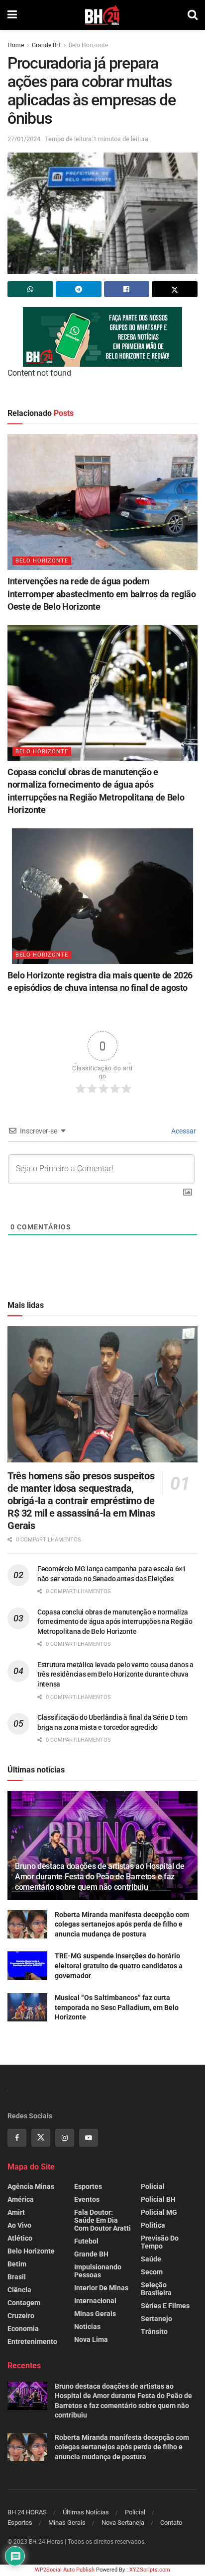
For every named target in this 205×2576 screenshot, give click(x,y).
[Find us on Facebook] (17, 2138)
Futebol (86, 2241)
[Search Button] (193, 15)
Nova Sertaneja (123, 2523)
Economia (23, 2329)
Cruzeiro (21, 2316)
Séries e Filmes (165, 2306)
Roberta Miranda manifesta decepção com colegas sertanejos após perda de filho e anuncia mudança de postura (122, 1924)
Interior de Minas (101, 2288)
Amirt (16, 2212)
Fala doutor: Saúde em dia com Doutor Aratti (102, 2220)
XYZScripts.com (150, 2570)
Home (16, 45)
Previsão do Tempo (160, 2242)
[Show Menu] (12, 15)
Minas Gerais (95, 2314)
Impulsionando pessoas (98, 2271)
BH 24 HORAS (27, 2512)
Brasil (17, 2277)
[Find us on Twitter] (41, 2138)
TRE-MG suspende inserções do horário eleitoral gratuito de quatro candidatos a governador (119, 1966)
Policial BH (158, 2199)
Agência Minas (31, 2186)
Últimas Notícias (86, 2512)
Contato (171, 2523)
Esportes (88, 2186)
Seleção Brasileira (156, 2289)
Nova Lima (91, 2339)
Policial (153, 2186)
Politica (153, 2225)
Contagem (24, 2303)
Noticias (87, 2327)
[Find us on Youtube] (89, 2138)
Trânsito (154, 2332)
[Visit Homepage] (102, 15)
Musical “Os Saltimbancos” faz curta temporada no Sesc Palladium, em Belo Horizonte (117, 2007)
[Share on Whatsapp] (30, 289)
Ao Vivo (19, 2225)
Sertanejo (156, 2319)
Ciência (19, 2290)
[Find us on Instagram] (65, 2138)
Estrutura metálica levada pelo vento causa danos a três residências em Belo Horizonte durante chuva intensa (115, 1674)
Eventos (87, 2199)
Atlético (20, 2238)
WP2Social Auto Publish (65, 2570)
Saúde (151, 2259)
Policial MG (159, 2212)
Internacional (95, 2301)
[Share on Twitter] (175, 289)
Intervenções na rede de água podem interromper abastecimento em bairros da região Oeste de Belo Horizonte (102, 594)
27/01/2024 (24, 139)
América (21, 2199)
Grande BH (46, 45)
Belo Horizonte (88, 45)
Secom (152, 2272)
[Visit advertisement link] (102, 337)
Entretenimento (32, 2341)
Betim (17, 2264)
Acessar (183, 1131)
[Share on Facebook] (127, 289)
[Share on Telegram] (79, 289)
